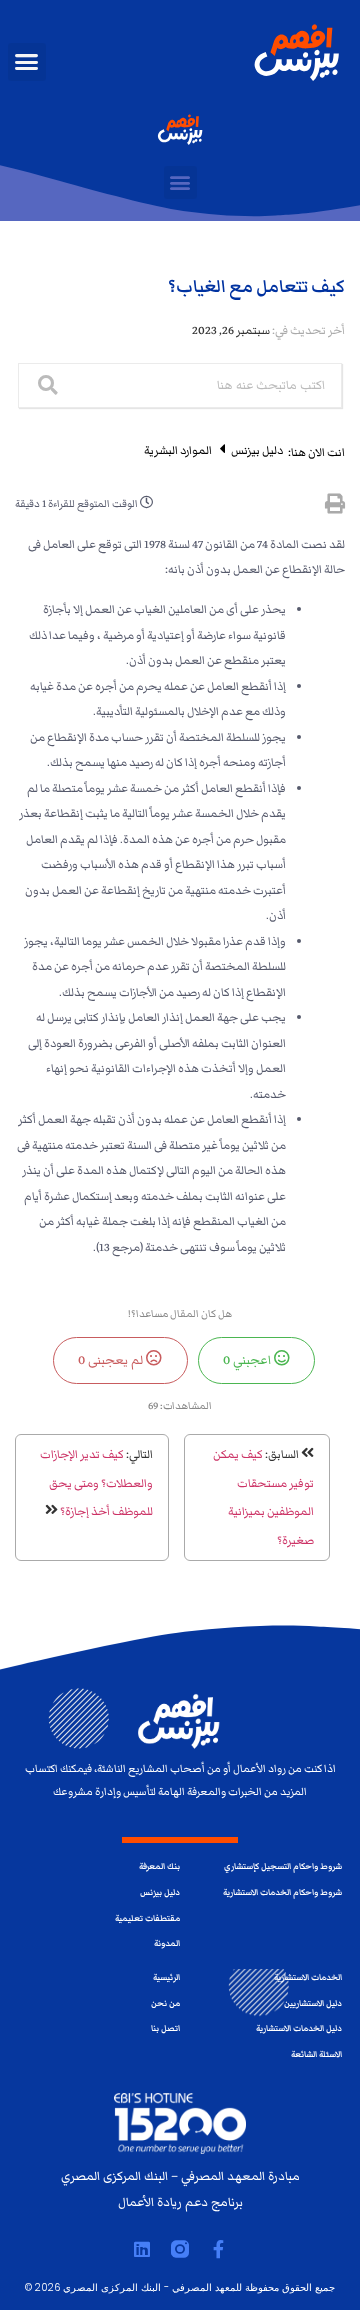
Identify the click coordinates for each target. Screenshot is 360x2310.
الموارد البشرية (178, 450)
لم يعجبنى (112, 1360)
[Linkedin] (142, 2249)
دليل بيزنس (256, 450)
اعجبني (248, 1360)
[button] (27, 62)
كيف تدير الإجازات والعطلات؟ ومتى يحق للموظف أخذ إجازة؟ (96, 1483)
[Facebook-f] (218, 2249)
